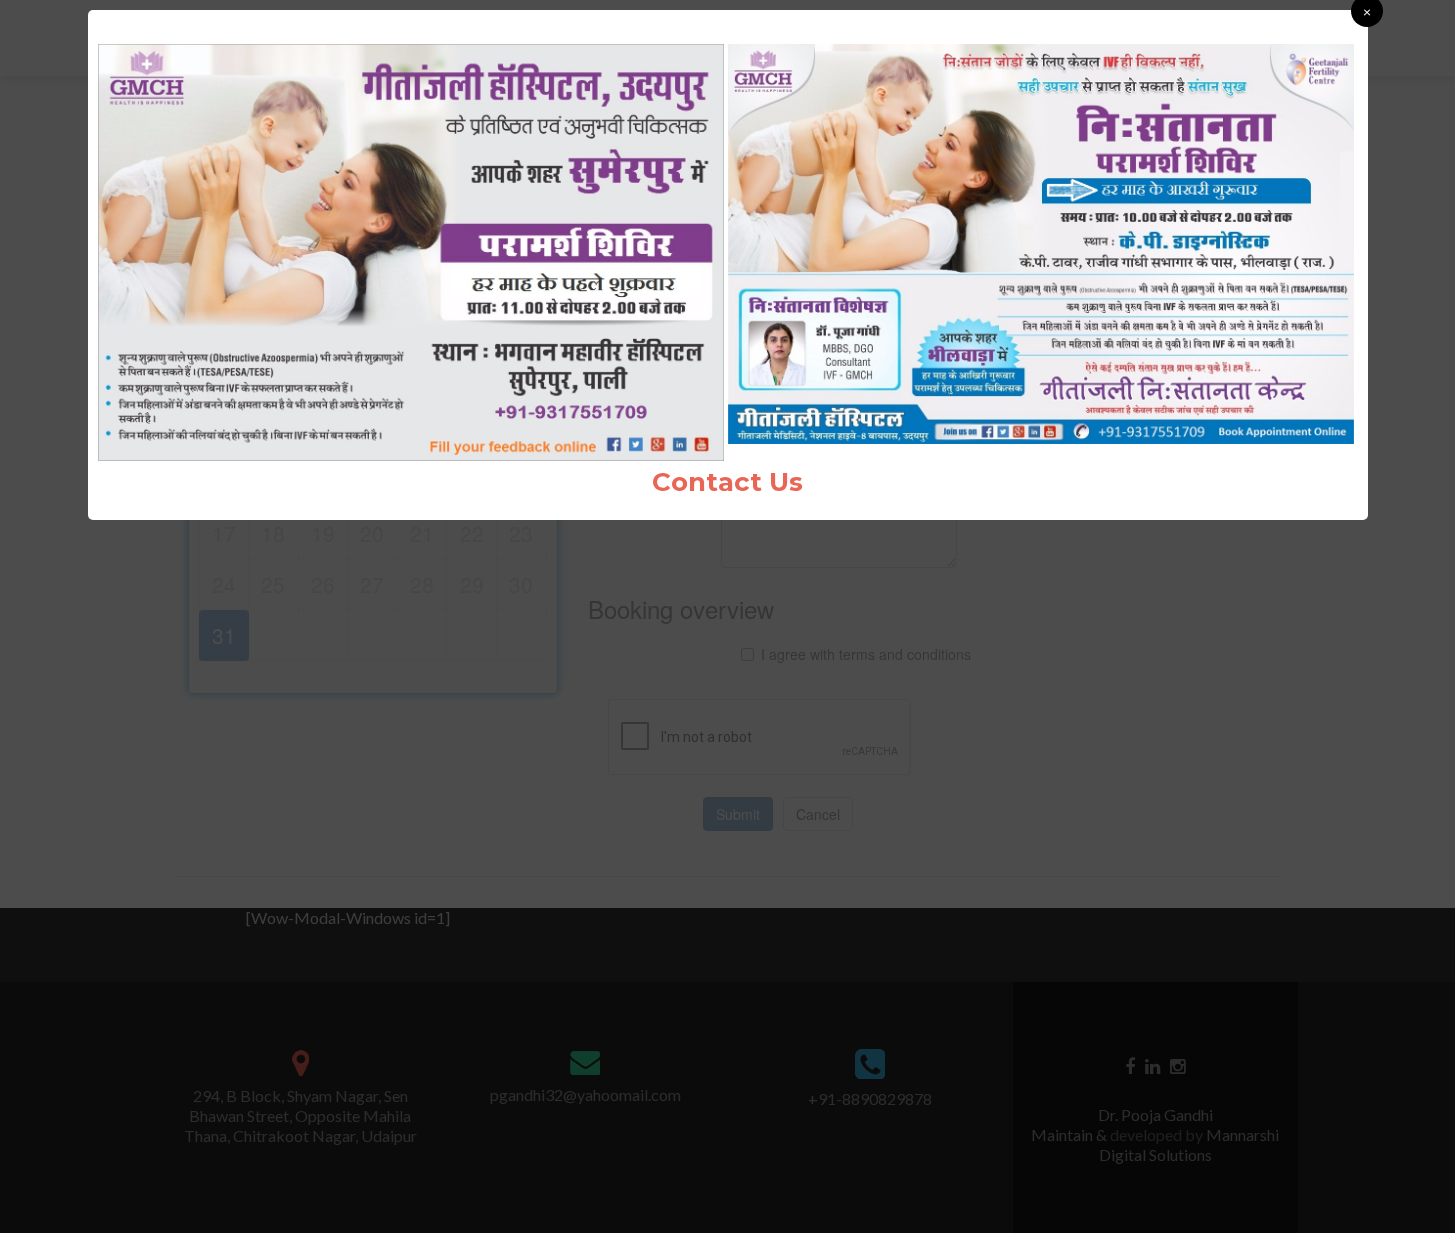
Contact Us (727, 482)
